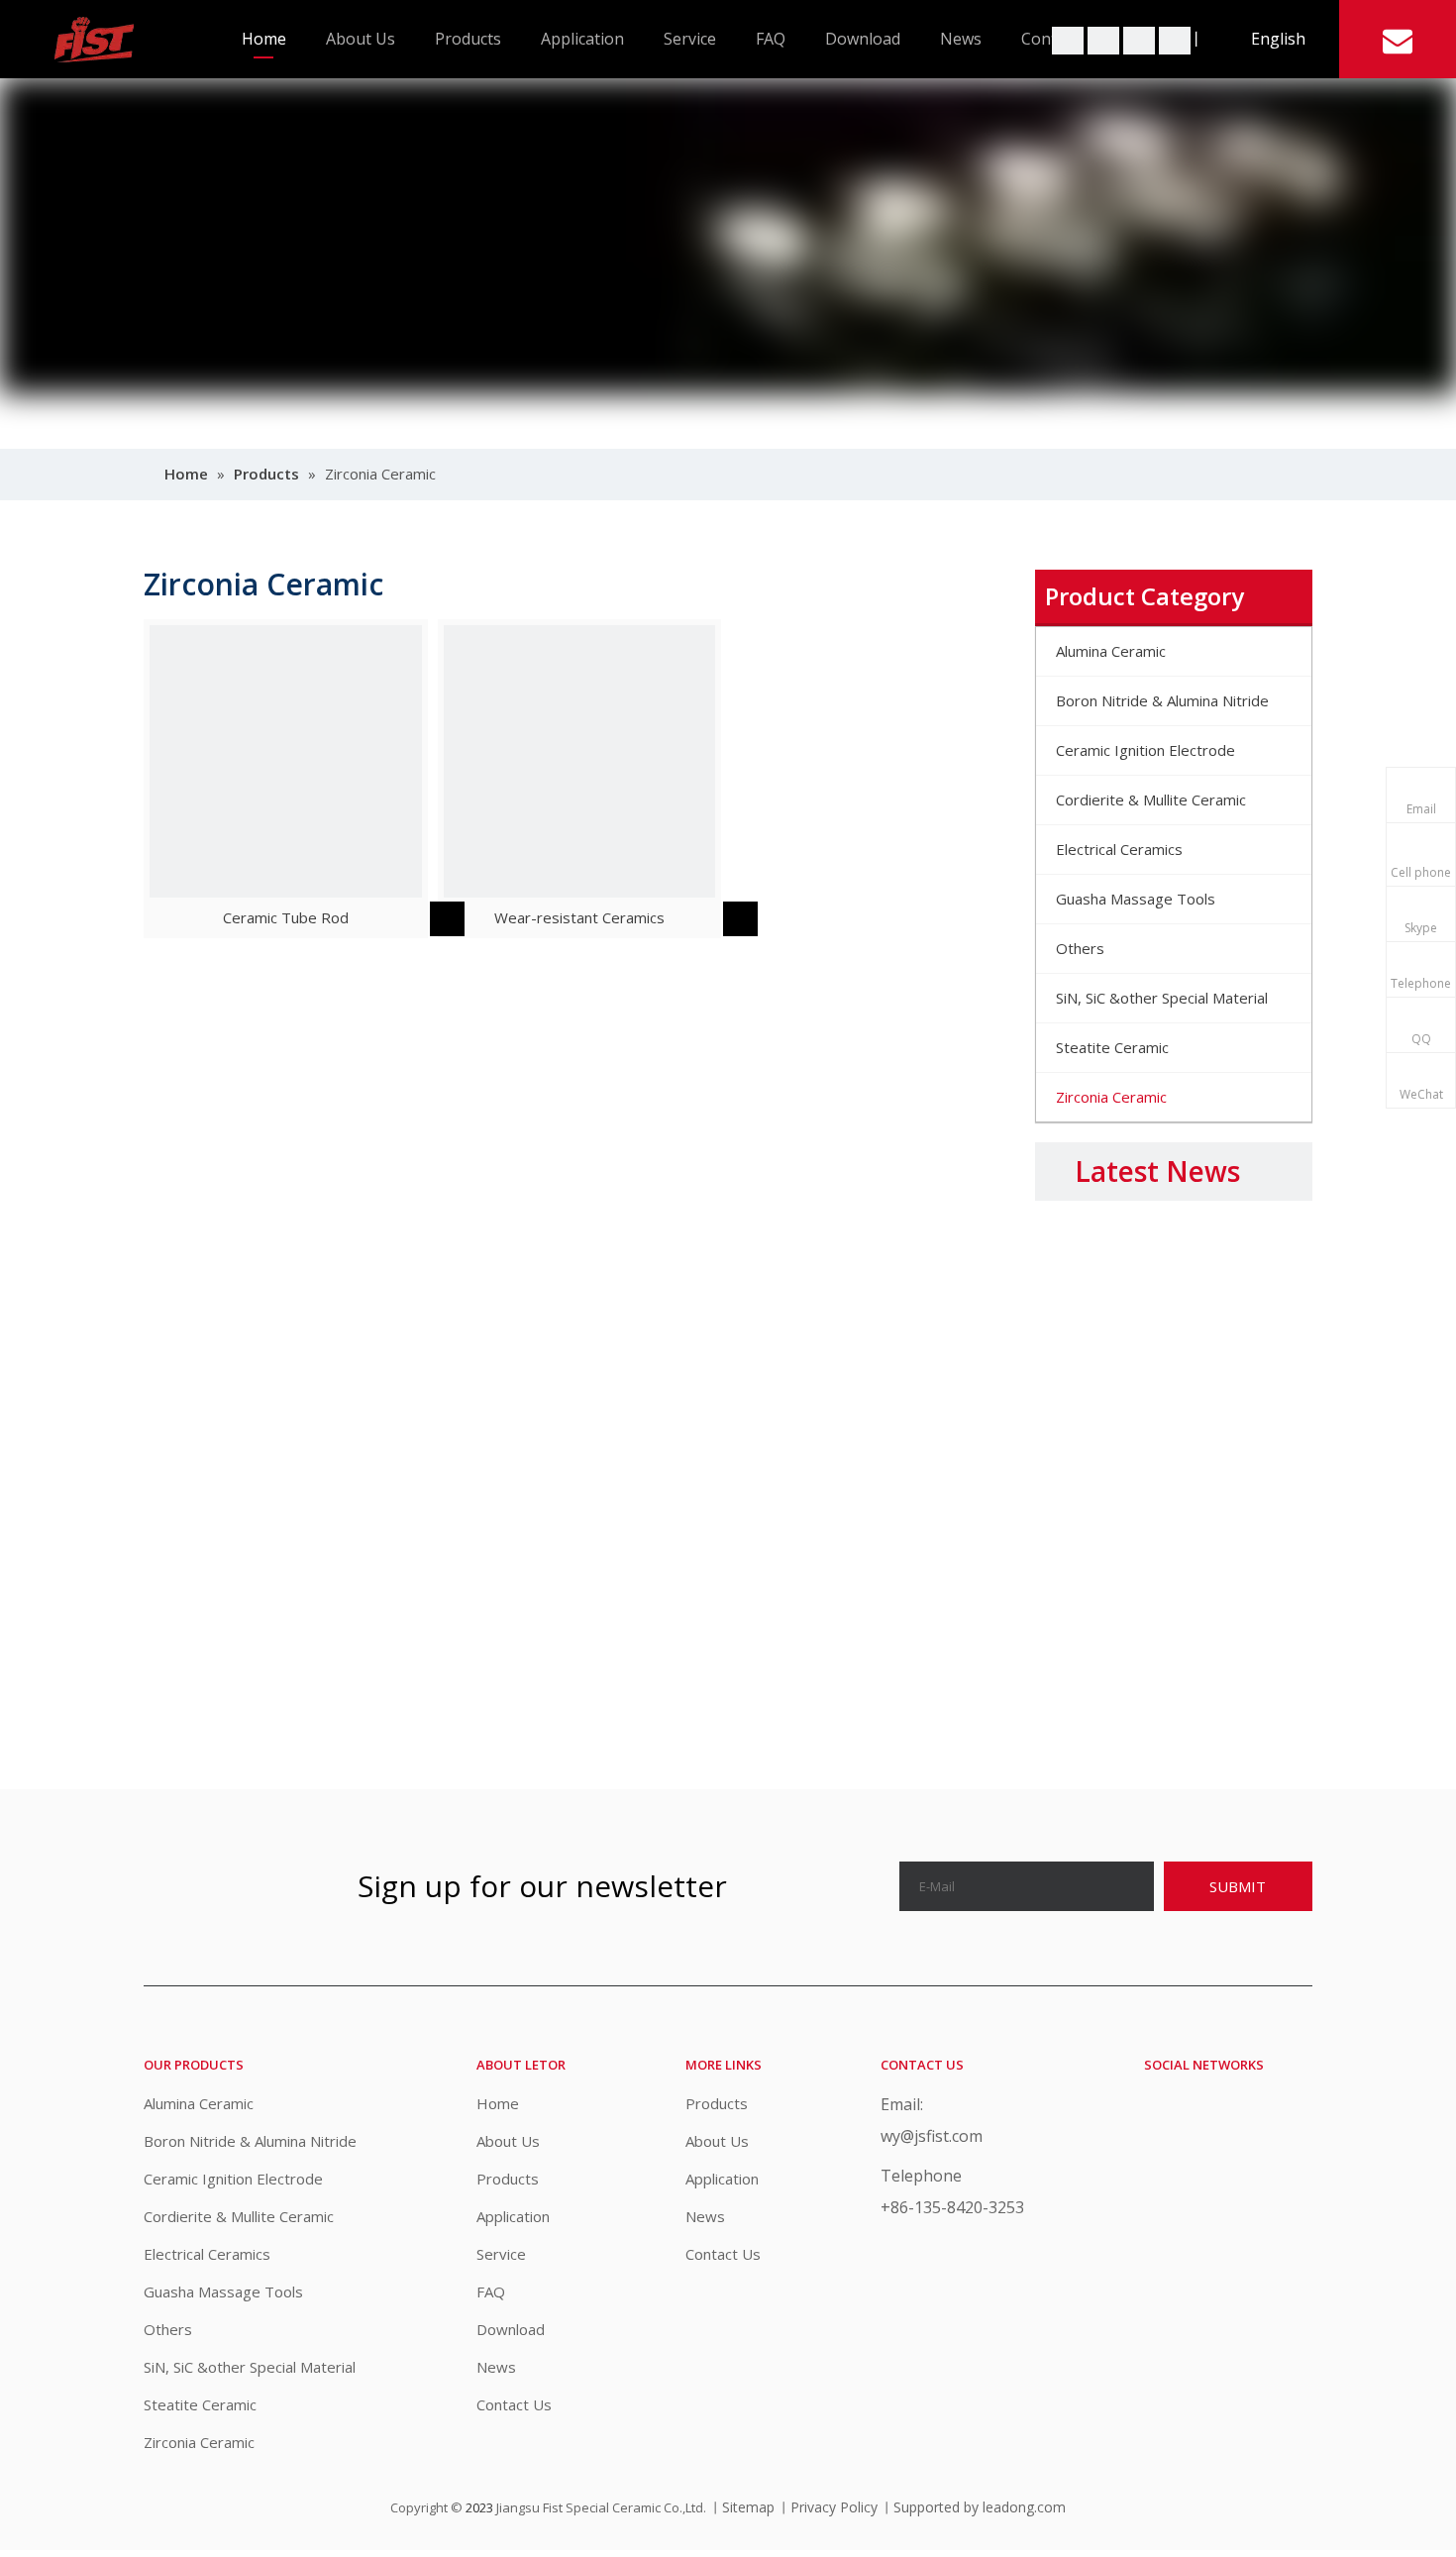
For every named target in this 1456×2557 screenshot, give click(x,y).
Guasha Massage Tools (223, 2291)
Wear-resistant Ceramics (579, 917)
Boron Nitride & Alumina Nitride (250, 2141)
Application (582, 39)
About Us (361, 39)
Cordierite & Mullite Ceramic (239, 2216)
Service (690, 39)
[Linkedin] (1141, 39)
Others (168, 2329)
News (961, 39)
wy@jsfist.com (932, 2136)
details (463, 914)
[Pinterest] (1175, 39)
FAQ (771, 39)
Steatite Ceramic (200, 2404)
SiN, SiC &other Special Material (250, 2367)
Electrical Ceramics (207, 2254)
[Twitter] (1070, 39)
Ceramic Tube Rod (286, 917)
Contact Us (514, 2404)
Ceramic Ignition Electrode (233, 2179)
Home (264, 39)
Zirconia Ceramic (199, 2442)
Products (468, 39)
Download (863, 39)
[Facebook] (1105, 39)
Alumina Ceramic (199, 2103)
